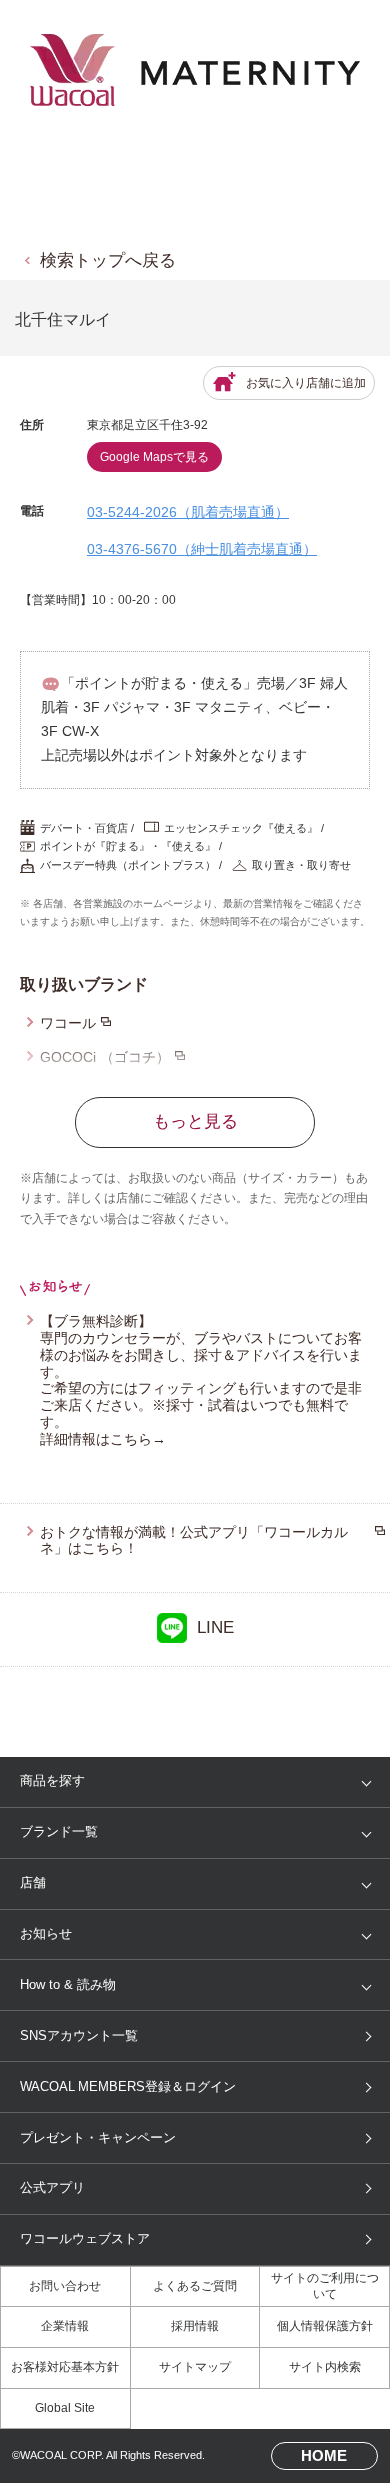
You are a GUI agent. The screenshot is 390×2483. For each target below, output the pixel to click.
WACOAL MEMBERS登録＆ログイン (128, 2086)
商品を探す (52, 1780)
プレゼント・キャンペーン (98, 2137)
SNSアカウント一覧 (79, 2035)
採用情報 (195, 2326)
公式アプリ (52, 2187)
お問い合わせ (65, 2286)
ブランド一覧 (59, 1831)
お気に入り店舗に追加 (306, 383)
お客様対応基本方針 (65, 2367)
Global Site (65, 2408)
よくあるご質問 (195, 2286)
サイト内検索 (325, 2367)
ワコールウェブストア (85, 2238)
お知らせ (46, 1933)
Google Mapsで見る (154, 457)
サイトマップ (195, 2367)
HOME (324, 2456)
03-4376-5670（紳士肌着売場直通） (202, 549)
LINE (215, 1627)
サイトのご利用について (325, 2286)
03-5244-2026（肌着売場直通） (188, 512)
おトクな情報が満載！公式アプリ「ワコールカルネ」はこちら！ (194, 1540)
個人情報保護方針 (325, 2326)
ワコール (68, 1023)
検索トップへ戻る (108, 260)
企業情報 (65, 2326)
